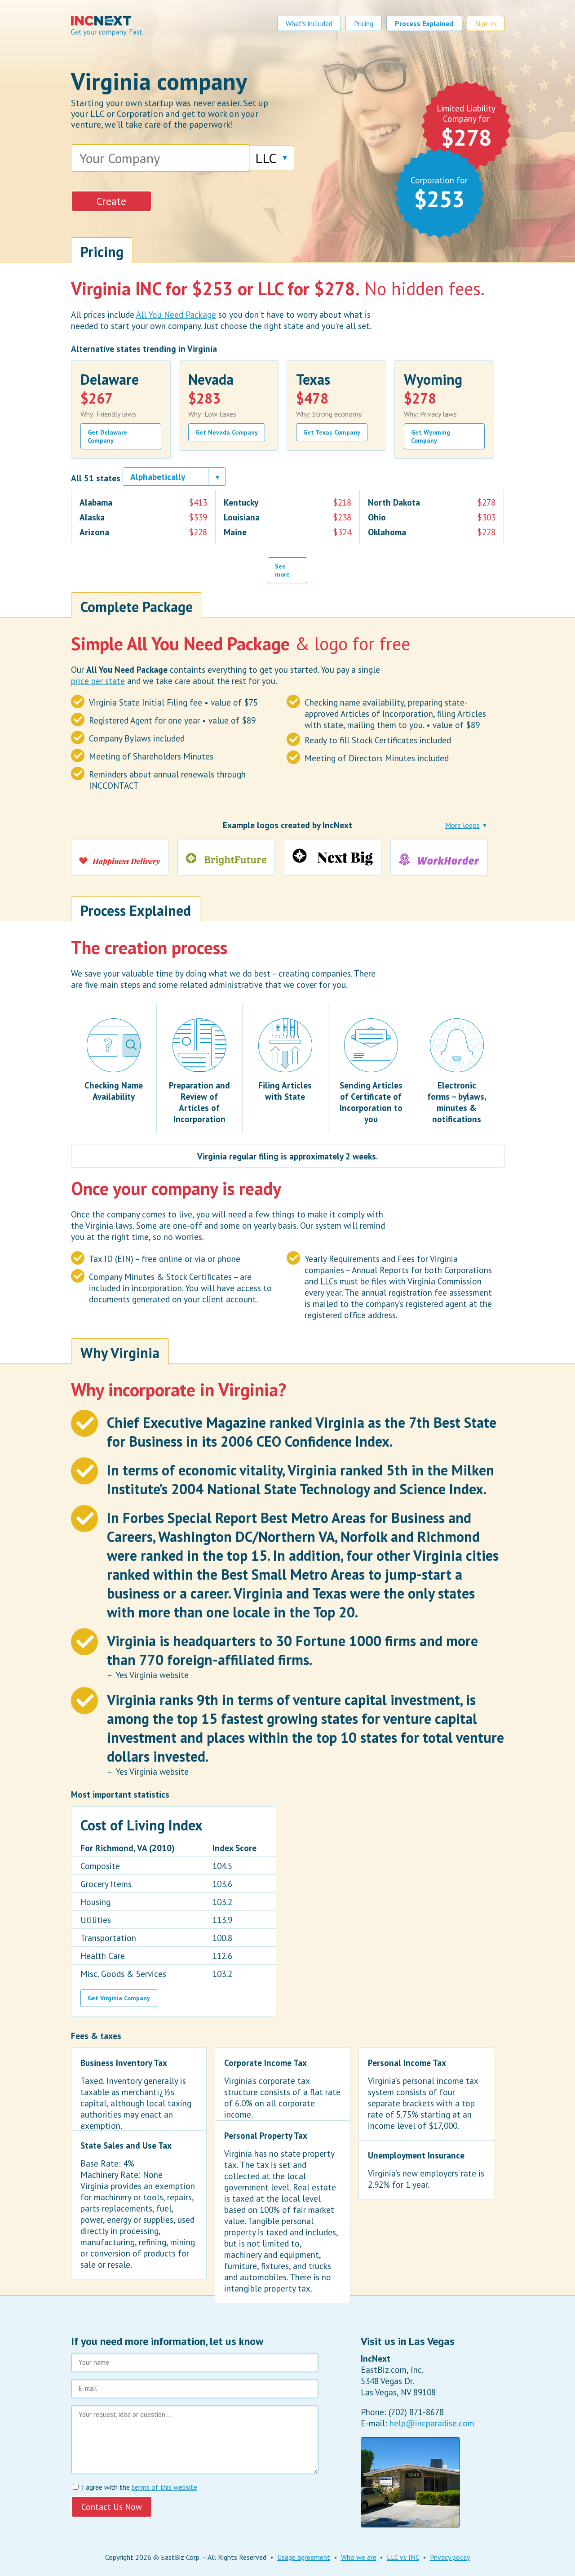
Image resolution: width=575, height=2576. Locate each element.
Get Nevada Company (227, 432)
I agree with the (139, 2487)
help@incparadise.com (432, 2423)
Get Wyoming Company (431, 436)
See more (282, 570)
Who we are (359, 2557)
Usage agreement (304, 2557)
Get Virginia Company (119, 1998)
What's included (309, 23)
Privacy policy (450, 2557)
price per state (98, 681)
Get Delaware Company (107, 436)
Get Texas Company (332, 432)
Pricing (364, 23)
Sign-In (486, 23)
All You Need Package (176, 314)
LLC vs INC (403, 2557)
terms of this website (164, 2487)
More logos (462, 825)
